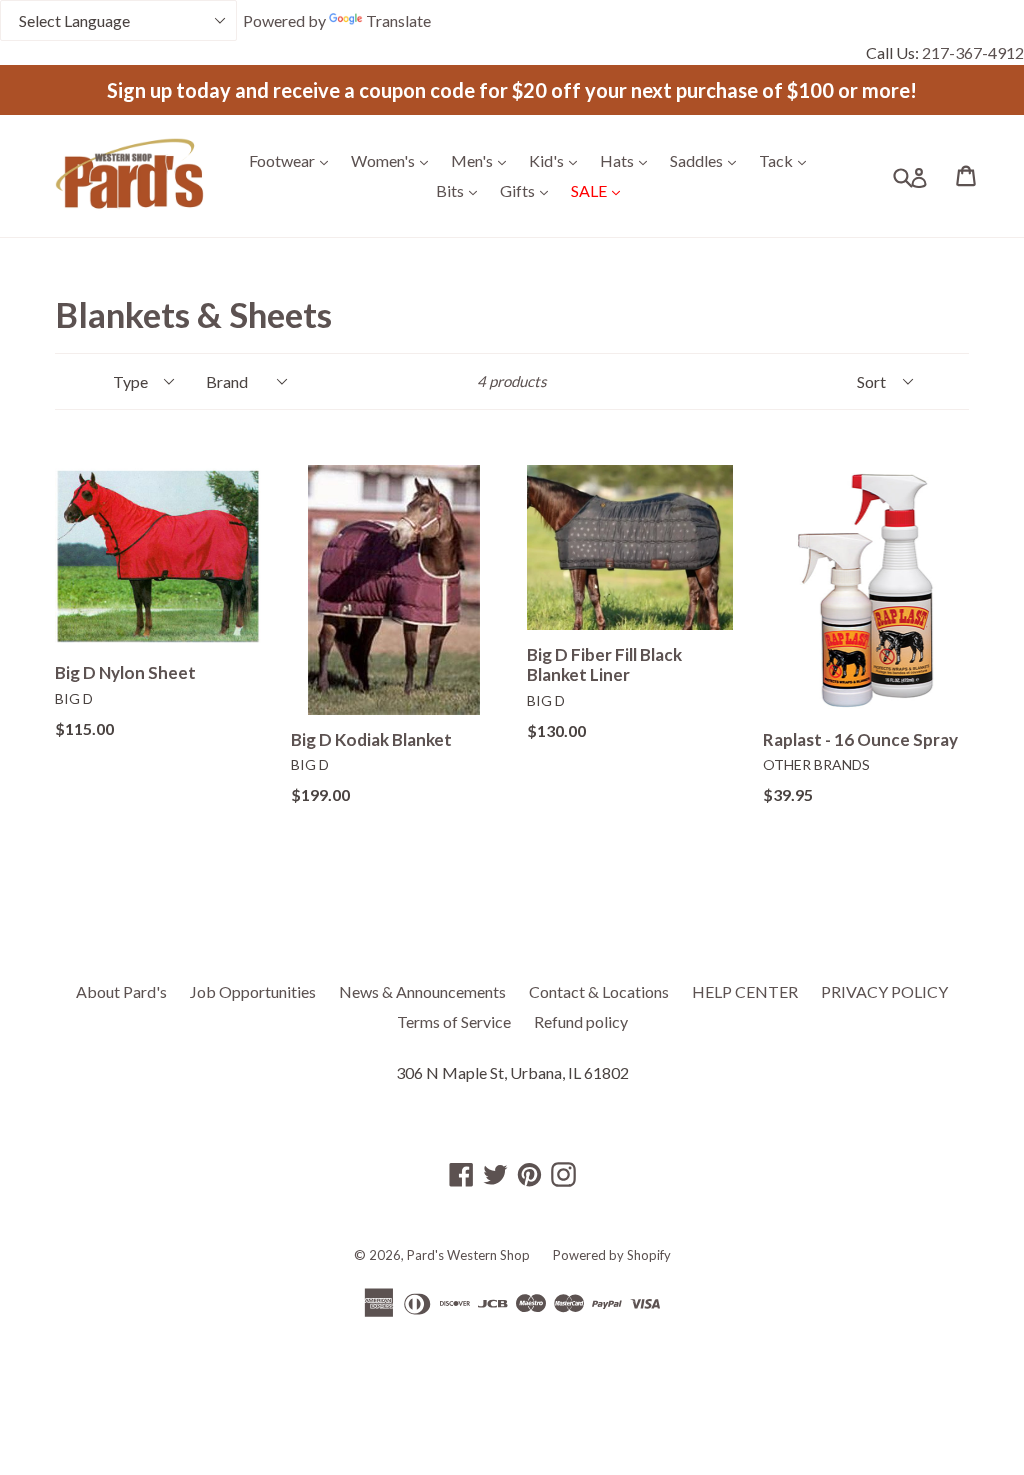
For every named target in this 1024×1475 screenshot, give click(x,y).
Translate (398, 20)
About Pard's (121, 991)
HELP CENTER (745, 991)
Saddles (708, 160)
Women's (394, 160)
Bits (461, 190)
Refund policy (581, 1021)
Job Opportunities (253, 991)
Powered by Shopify (612, 1255)
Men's (483, 160)
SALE (600, 190)
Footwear (293, 160)
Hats (628, 160)
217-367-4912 (973, 52)
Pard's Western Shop (468, 1255)
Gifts (529, 190)
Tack (787, 160)
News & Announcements (422, 991)
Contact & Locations (599, 991)
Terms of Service (454, 1021)
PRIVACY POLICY (884, 991)
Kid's (558, 160)
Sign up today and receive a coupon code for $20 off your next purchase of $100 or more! (512, 90)
